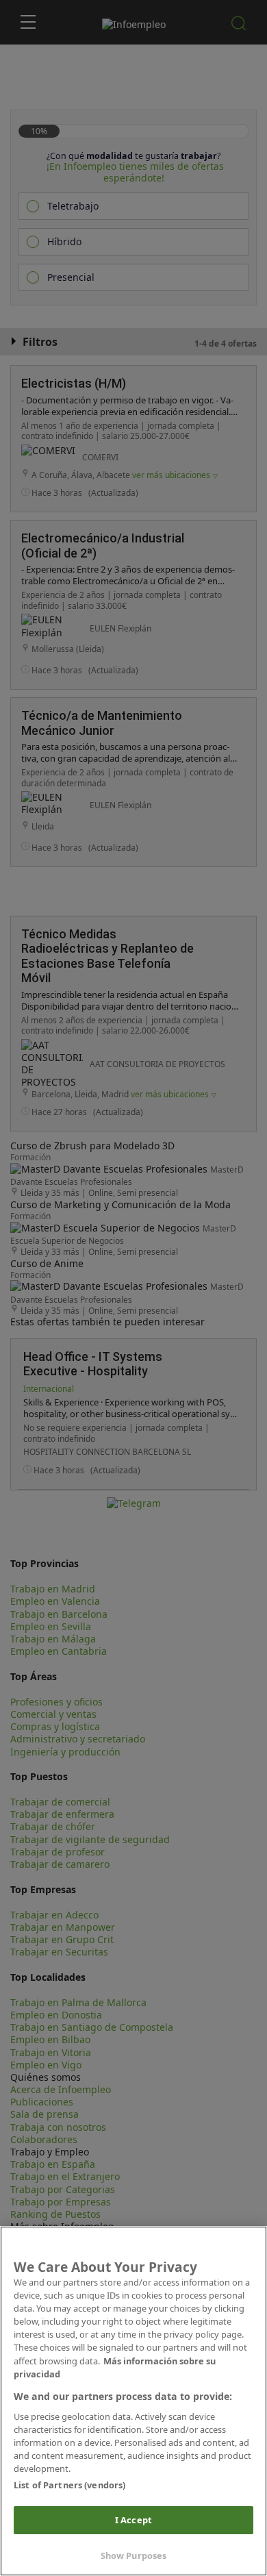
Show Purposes (134, 2555)
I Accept (133, 2520)
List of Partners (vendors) (69, 2485)
